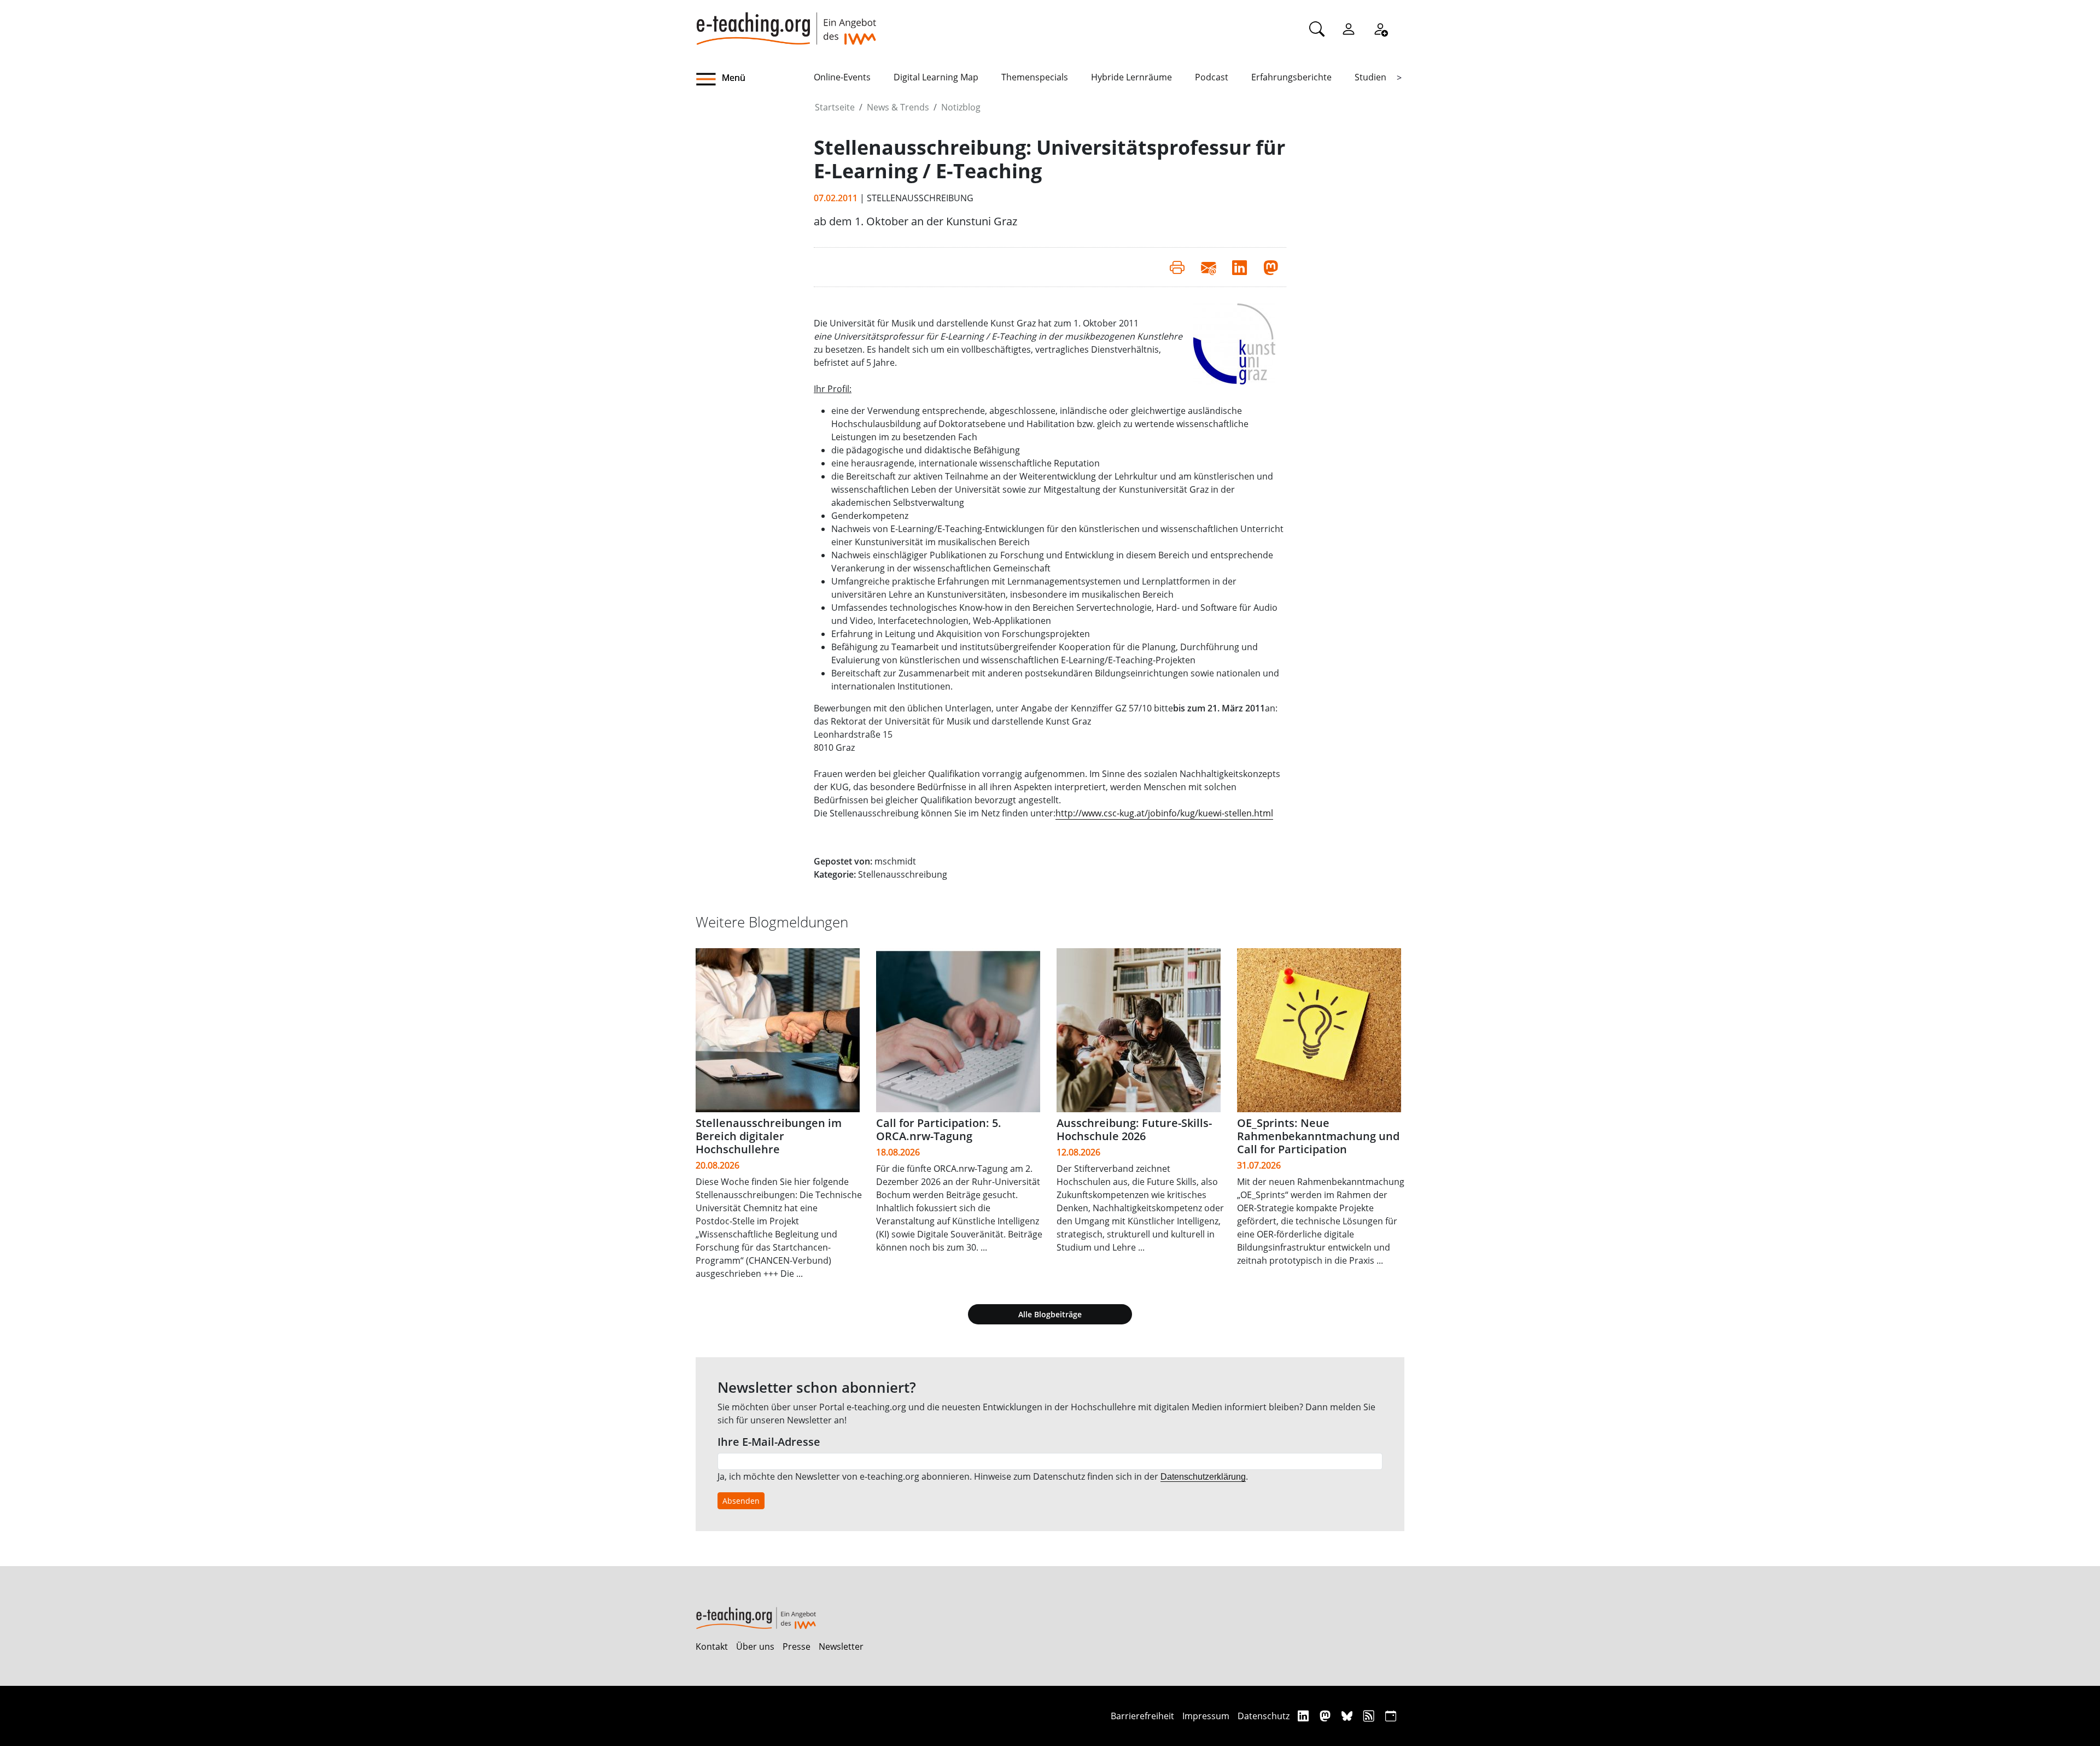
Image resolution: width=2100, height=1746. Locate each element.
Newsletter (841, 1646)
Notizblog (961, 107)
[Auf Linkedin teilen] (1239, 267)
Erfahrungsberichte (1291, 77)
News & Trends (898, 107)
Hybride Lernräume (1131, 77)
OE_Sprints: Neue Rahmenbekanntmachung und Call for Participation (1318, 1136)
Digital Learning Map (936, 77)
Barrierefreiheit (1142, 1716)
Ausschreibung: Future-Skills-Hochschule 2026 (1134, 1129)
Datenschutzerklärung (1203, 1477)
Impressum (1206, 1716)
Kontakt (712, 1646)
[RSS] (1370, 1716)
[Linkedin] (1305, 1716)
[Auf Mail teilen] (1208, 267)
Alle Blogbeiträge (1050, 1314)
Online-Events (842, 77)
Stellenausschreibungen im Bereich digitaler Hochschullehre (769, 1136)
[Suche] (1317, 28)
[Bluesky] (1348, 1716)
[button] (755, 79)
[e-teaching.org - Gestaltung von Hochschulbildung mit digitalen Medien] (786, 22)
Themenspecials (1035, 77)
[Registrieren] (1380, 28)
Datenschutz (1264, 1716)
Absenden (741, 1501)
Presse (797, 1646)
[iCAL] (1391, 1716)
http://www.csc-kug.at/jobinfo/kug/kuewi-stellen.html (1164, 813)
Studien (1370, 77)
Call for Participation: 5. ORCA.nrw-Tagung (939, 1129)
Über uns (755, 1646)
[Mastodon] (1326, 1716)
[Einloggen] (1349, 28)
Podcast (1212, 77)
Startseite (835, 107)
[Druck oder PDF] (1177, 267)
